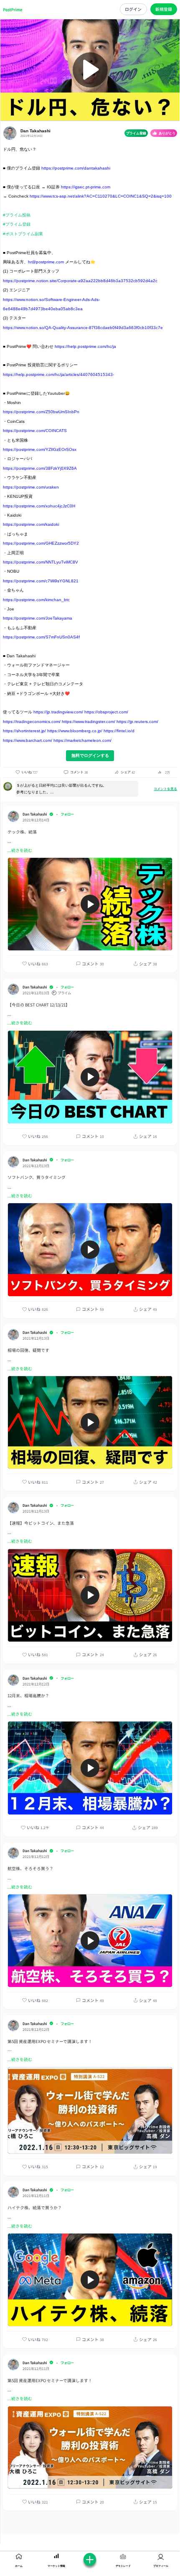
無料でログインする (90, 755)
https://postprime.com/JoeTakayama (38, 618)
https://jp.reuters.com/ (137, 722)
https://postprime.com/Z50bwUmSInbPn (41, 412)
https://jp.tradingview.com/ (58, 712)
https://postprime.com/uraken (31, 487)
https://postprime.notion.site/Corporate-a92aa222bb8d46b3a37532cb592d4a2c (80, 281)
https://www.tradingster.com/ (89, 722)
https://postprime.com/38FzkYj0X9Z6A (40, 468)
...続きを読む (20, 850)
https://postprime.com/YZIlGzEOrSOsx (40, 449)
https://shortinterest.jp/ (24, 731)
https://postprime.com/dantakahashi (76, 168)
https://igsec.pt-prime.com (86, 187)
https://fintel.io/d (119, 731)
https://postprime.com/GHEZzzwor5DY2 (41, 543)
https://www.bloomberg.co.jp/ (75, 731)
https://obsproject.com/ (106, 712)
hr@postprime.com (46, 262)
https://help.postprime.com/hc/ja (85, 346)
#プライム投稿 (17, 215)
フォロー (67, 814)
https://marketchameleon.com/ (82, 740)
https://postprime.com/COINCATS (35, 431)
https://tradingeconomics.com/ (32, 722)
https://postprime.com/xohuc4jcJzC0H (39, 506)
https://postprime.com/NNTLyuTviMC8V (41, 562)
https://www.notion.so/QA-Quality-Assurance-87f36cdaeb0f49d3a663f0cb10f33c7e (83, 328)
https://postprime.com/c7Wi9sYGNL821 (41, 581)
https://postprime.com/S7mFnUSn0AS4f (41, 637)
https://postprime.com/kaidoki (31, 524)
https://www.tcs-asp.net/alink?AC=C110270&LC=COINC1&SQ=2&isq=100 (101, 196)
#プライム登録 (17, 224)
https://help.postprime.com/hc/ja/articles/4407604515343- (58, 374)
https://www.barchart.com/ (28, 740)
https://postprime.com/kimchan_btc (36, 600)
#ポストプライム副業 (23, 234)
